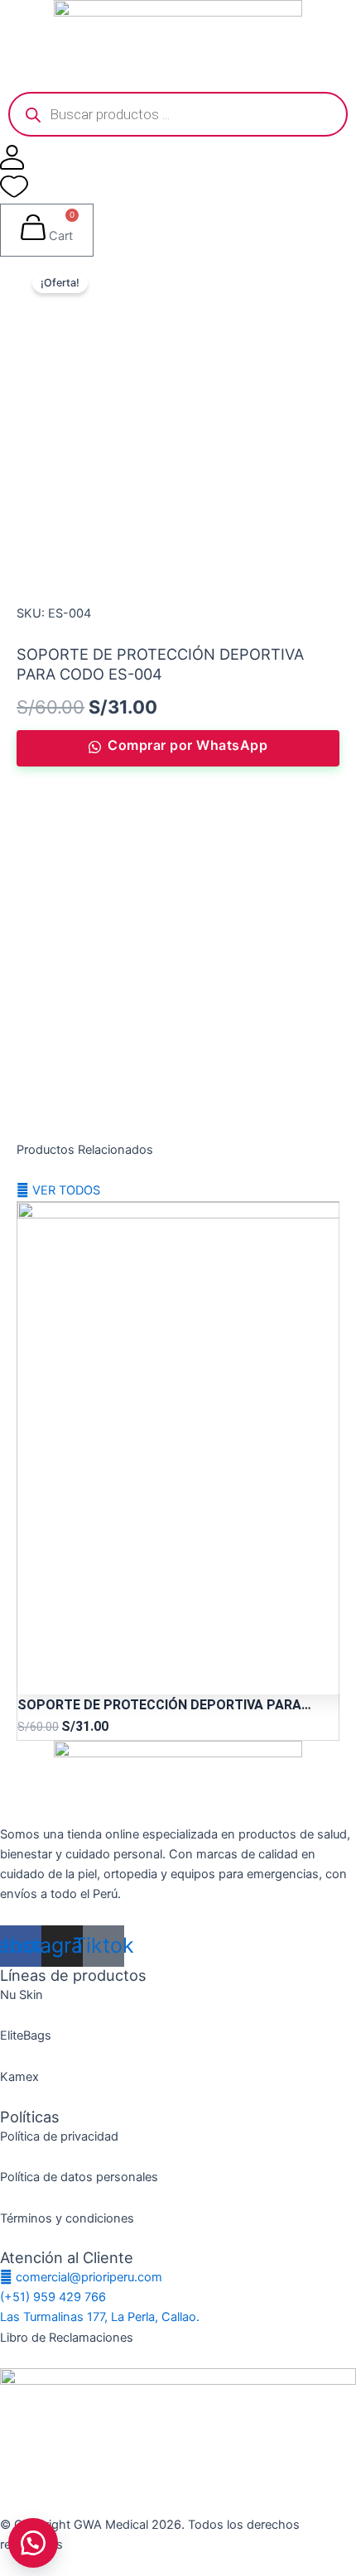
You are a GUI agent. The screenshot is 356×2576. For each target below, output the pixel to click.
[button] (33, 2543)
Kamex (19, 2077)
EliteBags (26, 2035)
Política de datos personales (79, 2177)
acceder (125, 1017)
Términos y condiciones (67, 2218)
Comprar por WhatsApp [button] (188, 745)
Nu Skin (22, 1995)
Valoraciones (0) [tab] (92, 819)
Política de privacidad (59, 2136)
